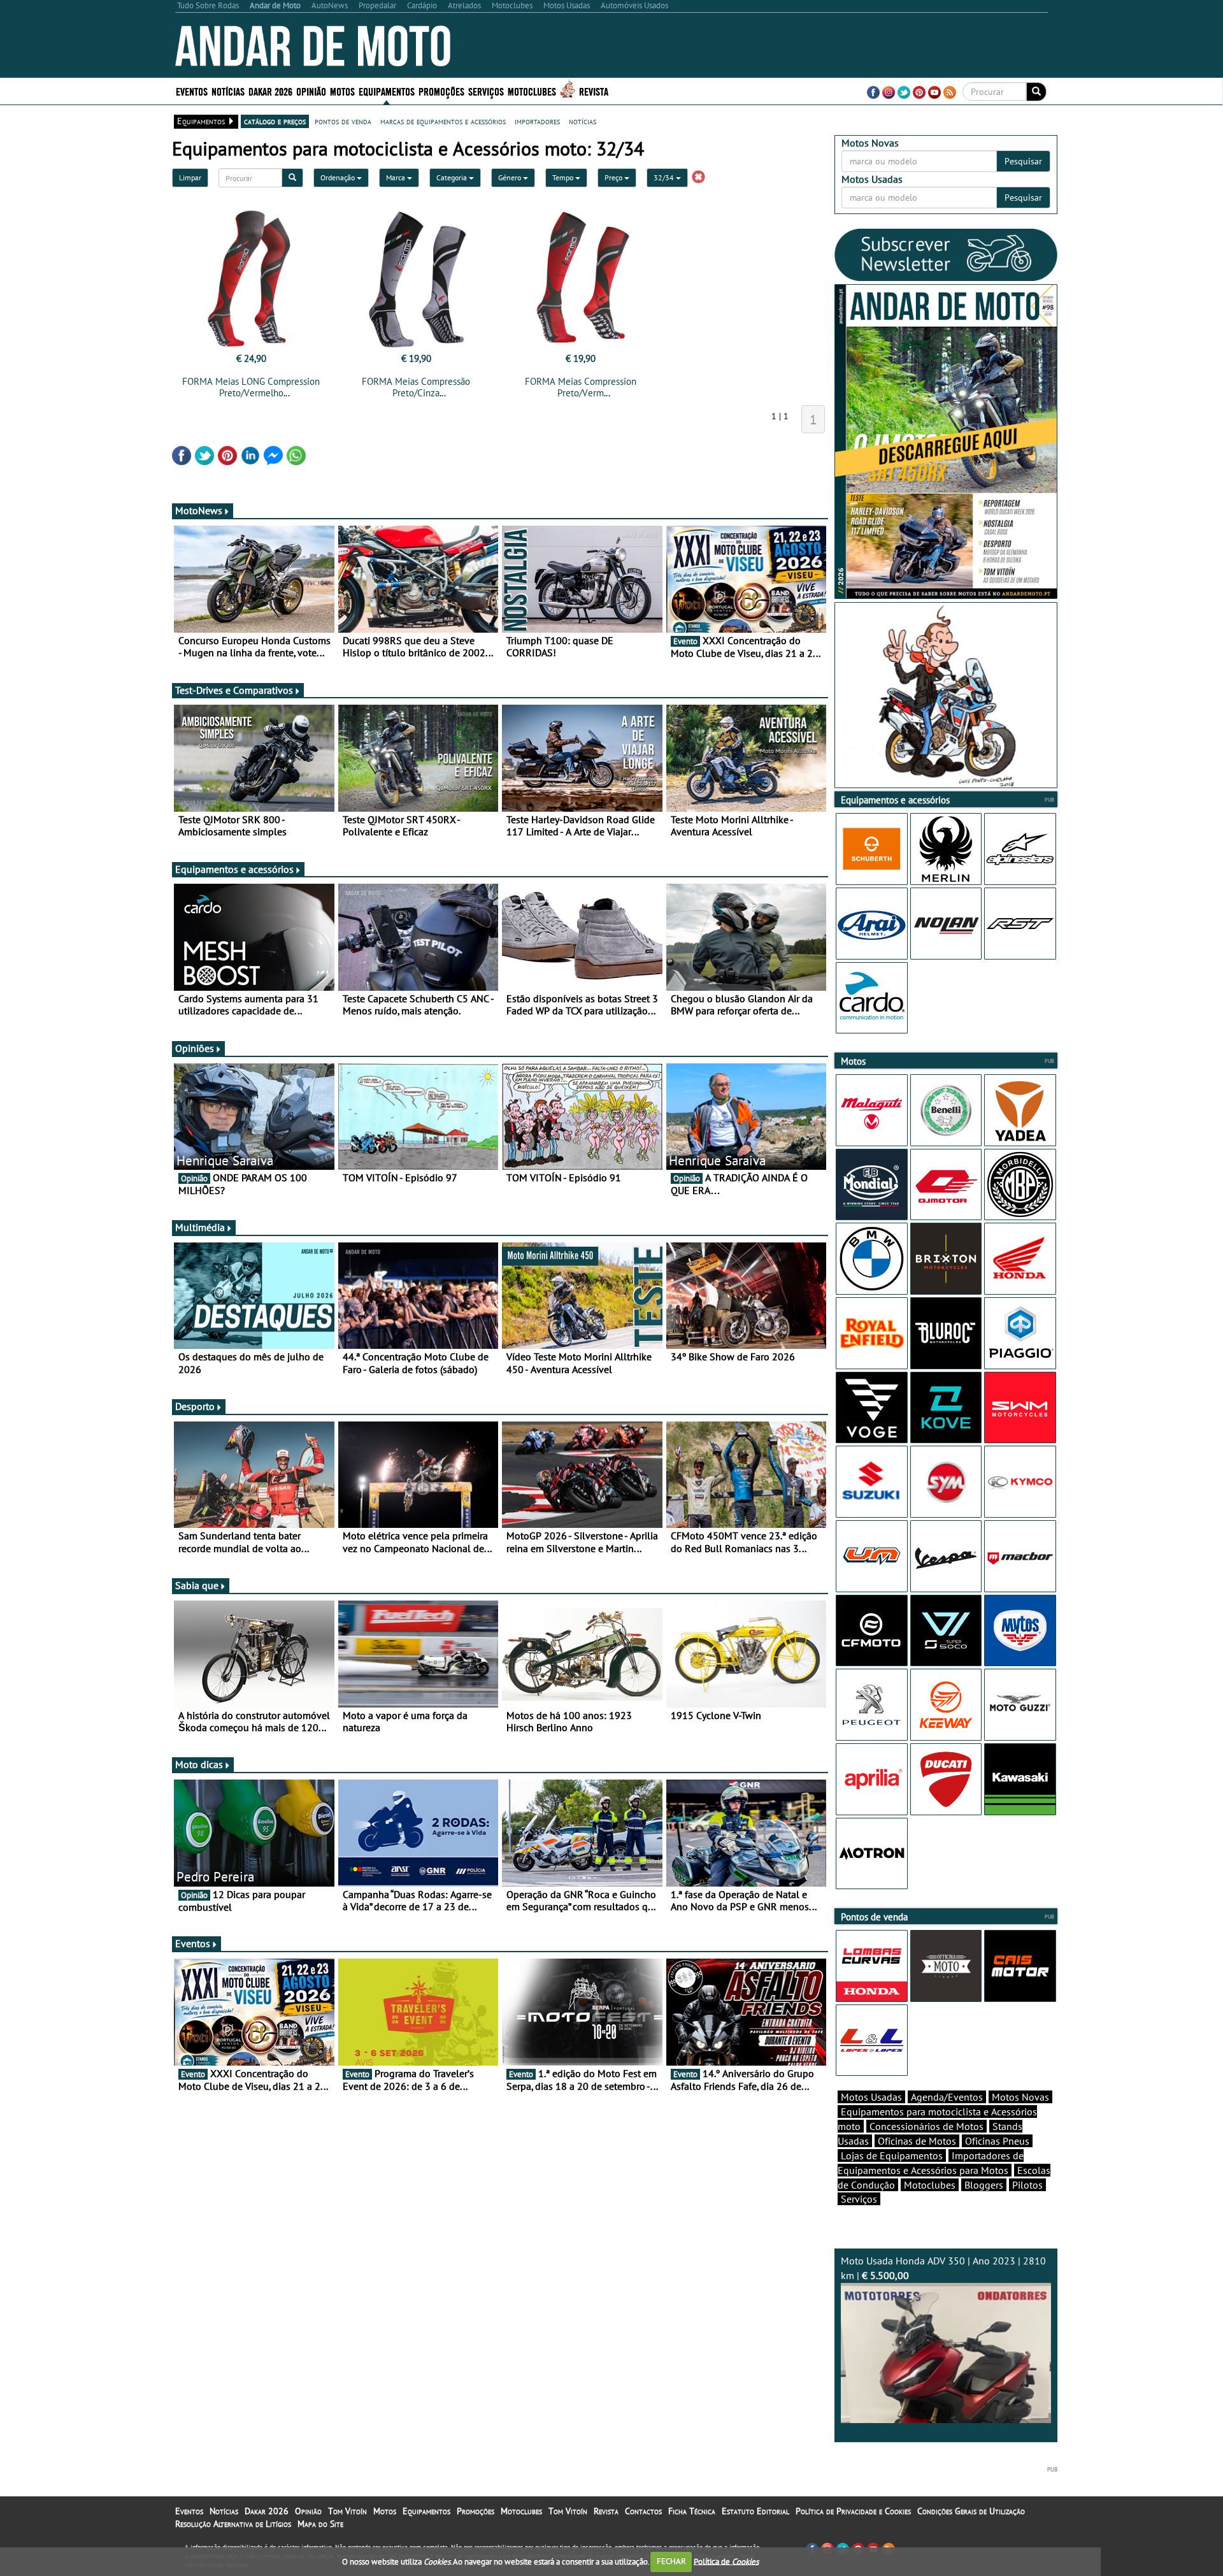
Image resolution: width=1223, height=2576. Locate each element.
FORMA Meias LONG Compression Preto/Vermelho (251, 387)
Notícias (224, 2511)
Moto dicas (199, 1764)
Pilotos (1027, 2185)
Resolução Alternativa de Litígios (233, 2524)
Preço (614, 177)
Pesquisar (1023, 161)
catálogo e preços (275, 121)
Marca (397, 177)
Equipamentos (426, 2511)
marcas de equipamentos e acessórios (443, 121)
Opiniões (195, 1048)
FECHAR (671, 2561)
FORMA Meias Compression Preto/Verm (581, 387)
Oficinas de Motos (917, 2141)
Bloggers (984, 2185)
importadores (537, 121)
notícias (583, 121)
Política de (726, 2561)
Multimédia (200, 1227)
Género (511, 177)
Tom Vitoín (347, 2511)
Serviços (859, 2199)
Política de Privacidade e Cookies (853, 2511)
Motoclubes (532, 91)
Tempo (564, 177)
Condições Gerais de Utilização (971, 2511)
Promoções (441, 91)
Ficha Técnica (692, 2511)
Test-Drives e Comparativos (234, 690)
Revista (594, 91)
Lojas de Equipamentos (892, 2155)
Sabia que (197, 1585)
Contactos (643, 2511)
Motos (385, 2511)
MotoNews (199, 510)
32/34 (665, 177)
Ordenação (339, 177)
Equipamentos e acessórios (234, 869)
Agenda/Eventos (947, 2097)
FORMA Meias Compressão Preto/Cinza (416, 387)
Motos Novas (1020, 2097)
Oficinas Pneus (997, 2141)
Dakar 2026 (270, 91)
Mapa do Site (320, 2524)
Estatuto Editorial (755, 2511)
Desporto (195, 1406)
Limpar (190, 177)
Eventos (192, 91)
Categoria (453, 177)
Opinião (311, 91)
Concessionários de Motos (926, 2126)
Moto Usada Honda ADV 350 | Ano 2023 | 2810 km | (943, 2268)
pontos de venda (343, 121)
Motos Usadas (871, 2097)
